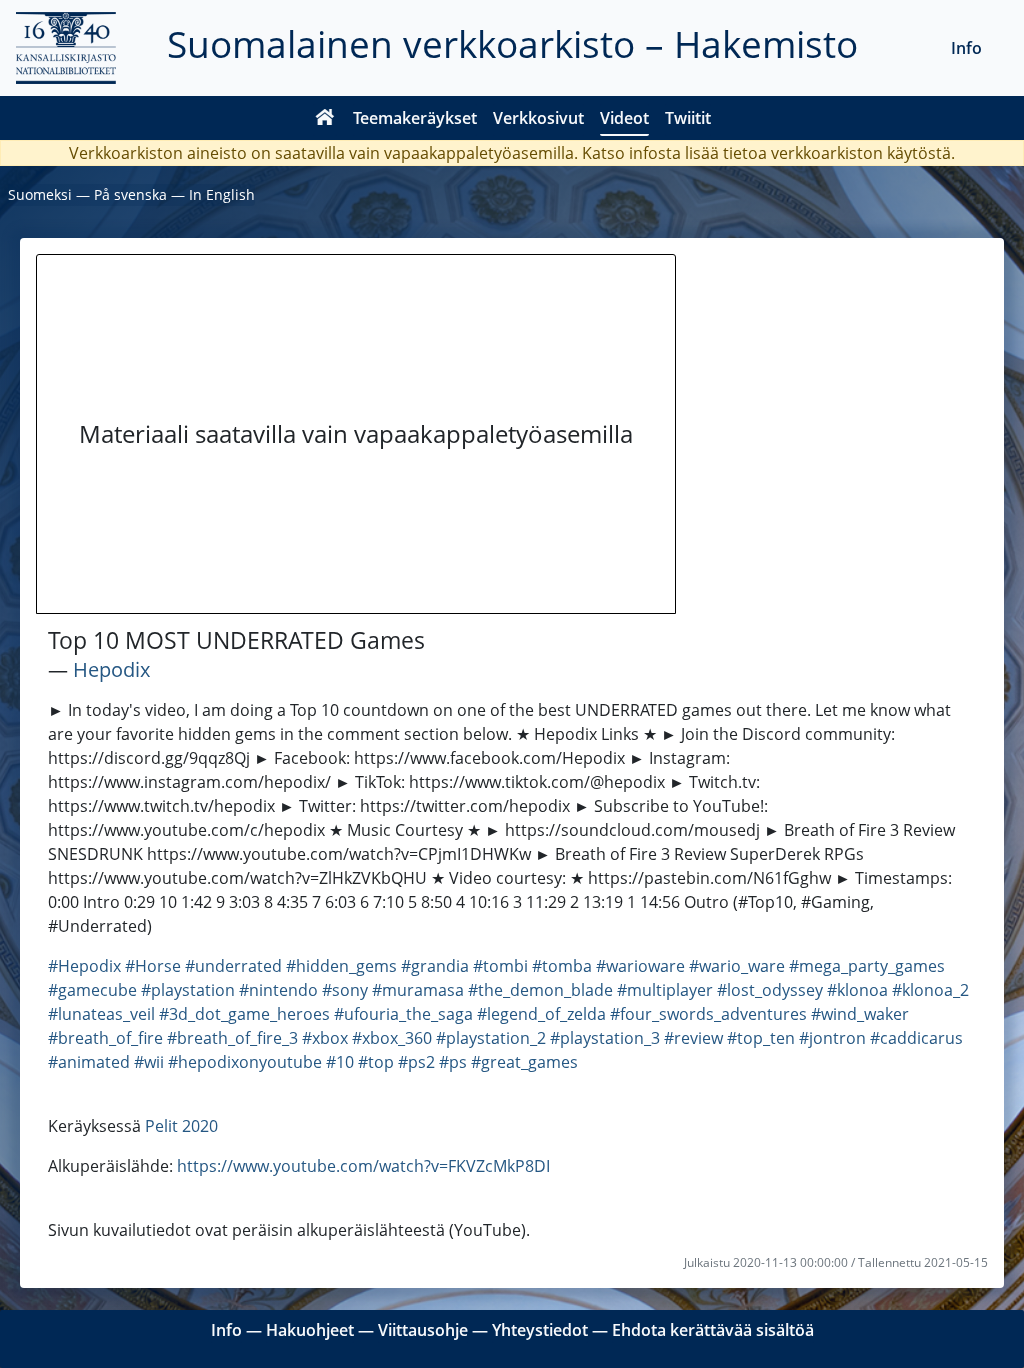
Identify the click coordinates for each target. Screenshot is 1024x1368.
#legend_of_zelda (541, 1014)
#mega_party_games (867, 966)
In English (222, 194)
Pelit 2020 (181, 1126)
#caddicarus (916, 1038)
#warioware (640, 966)
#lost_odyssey (770, 990)
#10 (340, 1062)
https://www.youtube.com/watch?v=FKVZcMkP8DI (363, 1166)
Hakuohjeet (310, 1330)
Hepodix (111, 669)
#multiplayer (665, 990)
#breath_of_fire (105, 1038)
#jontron (832, 1038)
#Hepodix (84, 966)
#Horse (153, 966)
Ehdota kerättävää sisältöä (713, 1330)
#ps (453, 1062)
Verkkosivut (538, 118)
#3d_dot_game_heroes (244, 1014)
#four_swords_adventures (708, 1014)
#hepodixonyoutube (245, 1062)
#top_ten (761, 1038)
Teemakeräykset (415, 118)
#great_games (524, 1062)
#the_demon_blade (540, 990)
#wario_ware (737, 966)
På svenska (130, 194)
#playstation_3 (605, 1038)
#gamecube (92, 990)
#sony (345, 990)
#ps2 (416, 1062)
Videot (624, 118)
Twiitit (688, 118)
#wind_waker (860, 1014)
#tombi (500, 966)
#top (376, 1062)
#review (693, 1038)
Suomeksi (40, 194)
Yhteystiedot (540, 1330)
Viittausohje (423, 1330)
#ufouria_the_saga (403, 1014)
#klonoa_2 (930, 990)
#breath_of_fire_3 (232, 1038)
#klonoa (857, 990)
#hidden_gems (341, 966)
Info (966, 48)
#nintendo (278, 990)
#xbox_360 (392, 1038)
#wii (149, 1062)
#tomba (562, 966)
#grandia (435, 966)
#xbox (325, 1038)
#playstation (188, 990)
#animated (89, 1062)
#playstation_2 (491, 1038)
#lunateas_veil (101, 1014)
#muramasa (418, 990)
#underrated (233, 966)
